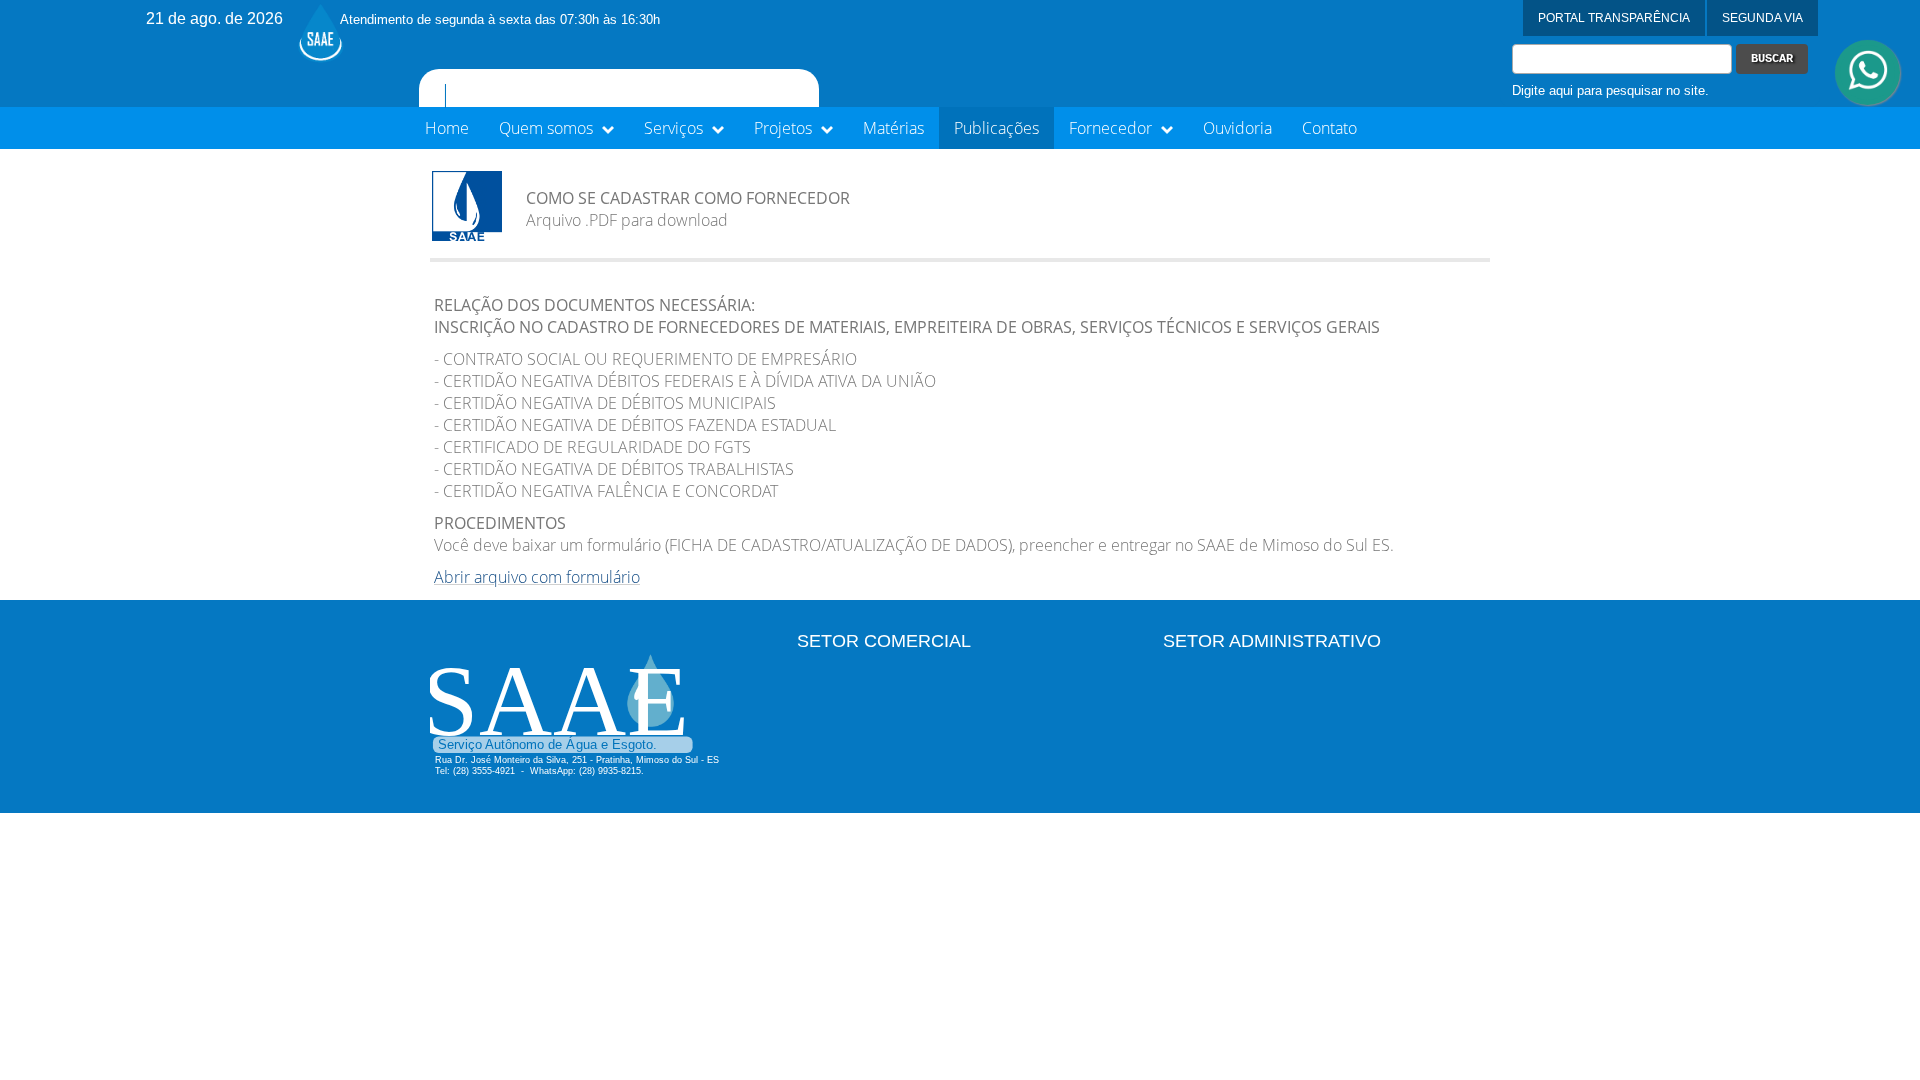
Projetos (785, 128)
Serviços (675, 128)
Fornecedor (1112, 128)
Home (447, 128)
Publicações (996, 128)
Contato (1329, 128)
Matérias (893, 128)
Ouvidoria (1237, 128)
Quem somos (548, 128)
